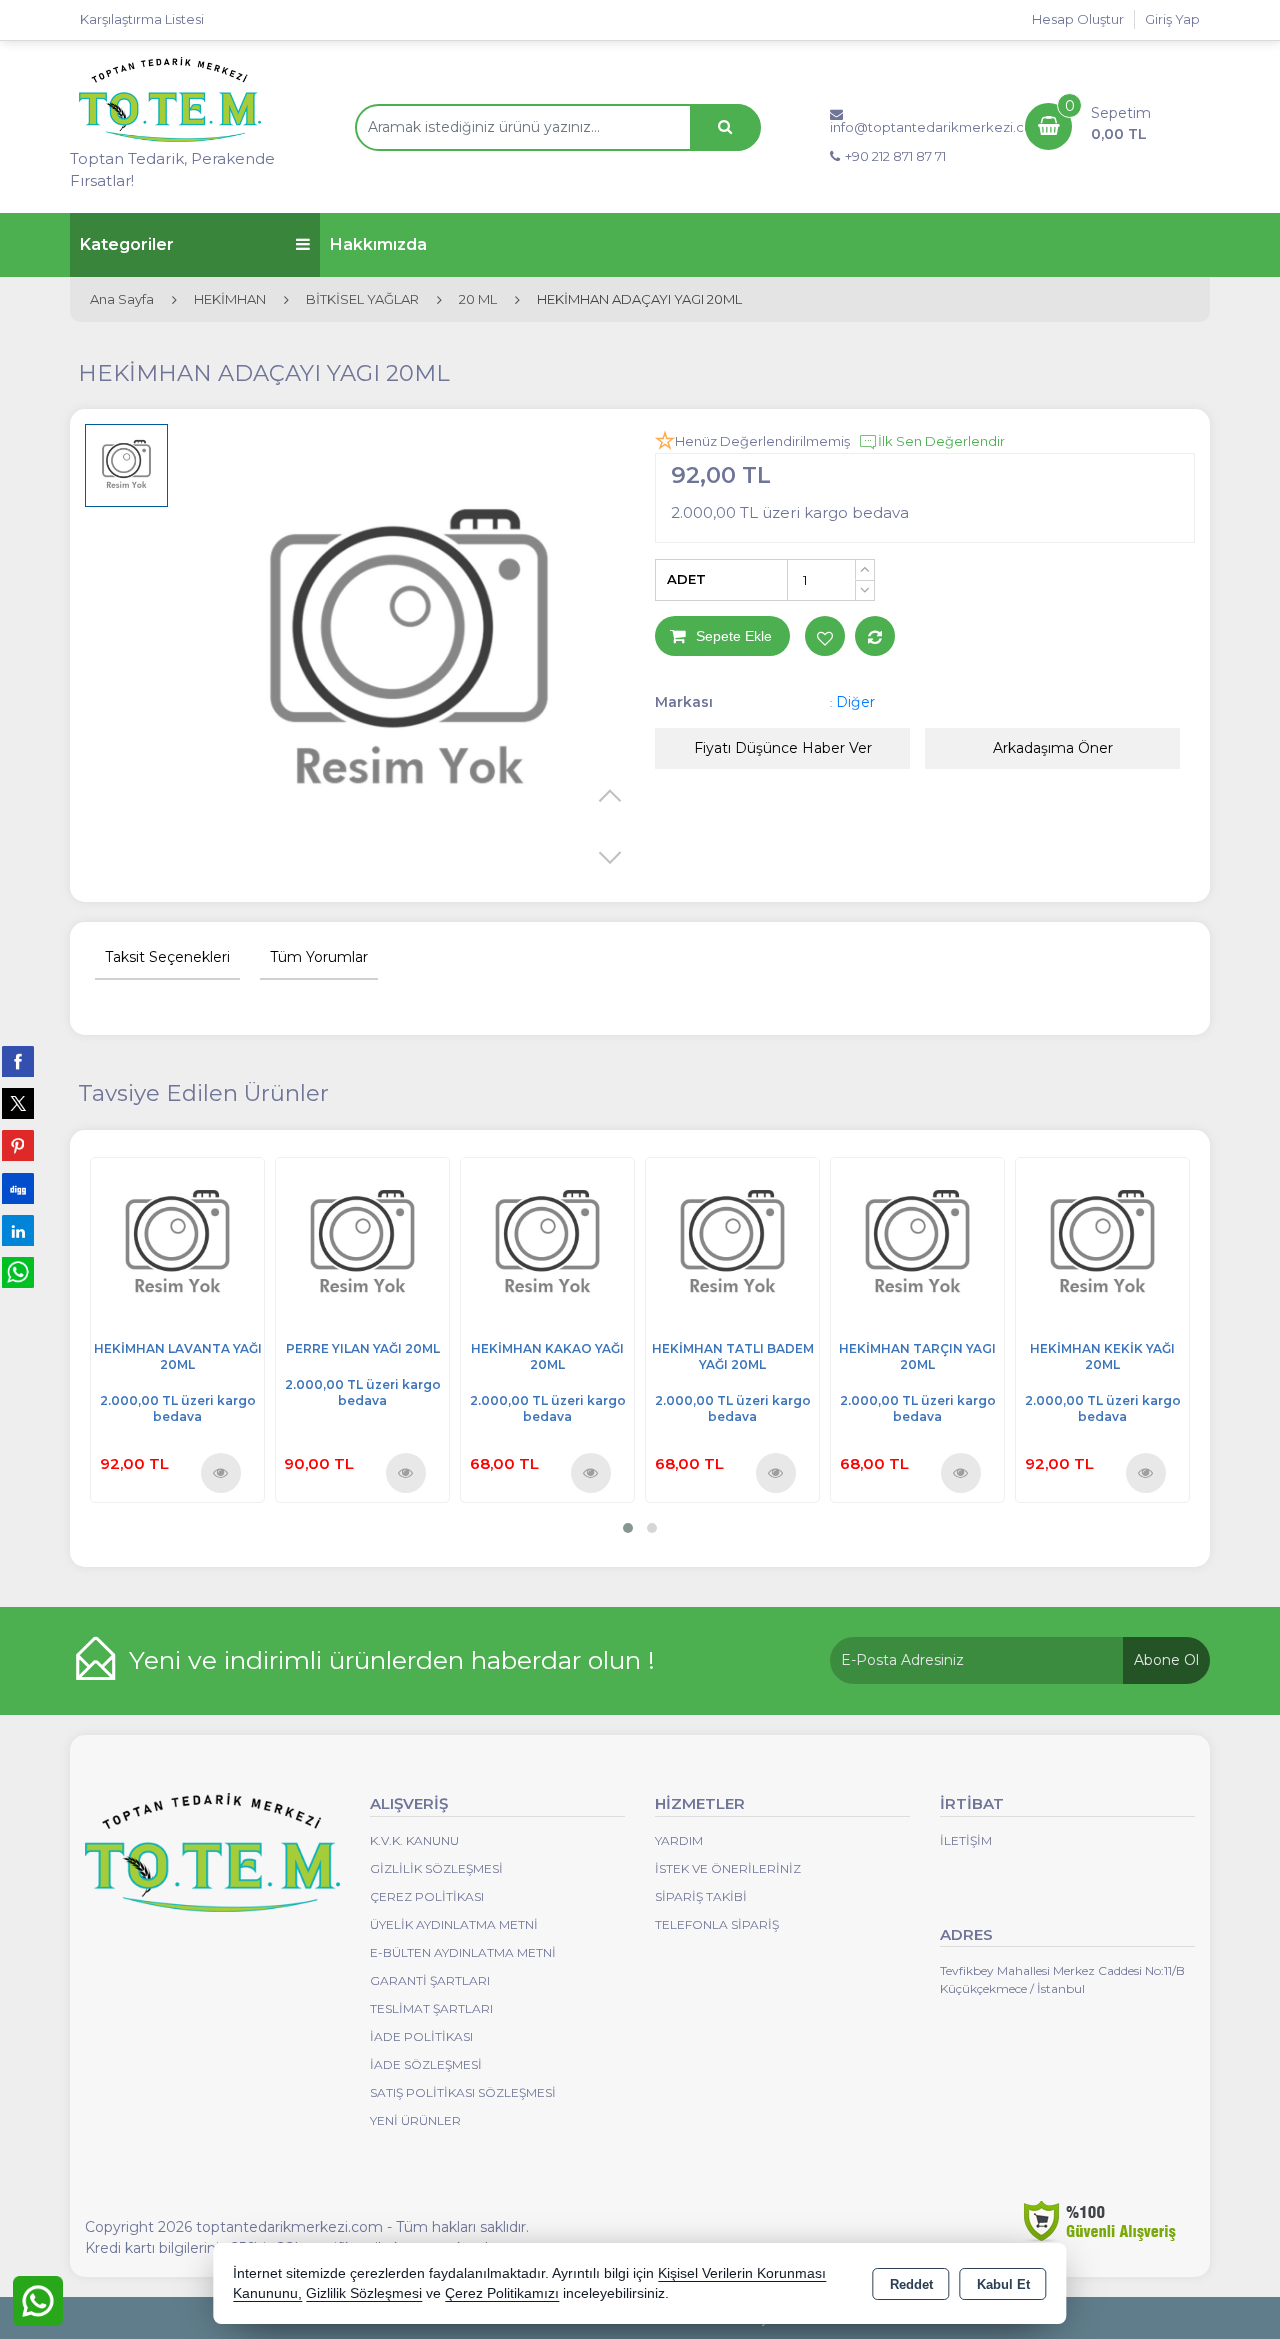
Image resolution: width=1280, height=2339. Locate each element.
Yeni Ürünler (415, 2120)
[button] (628, 1528)
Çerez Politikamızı (502, 2293)
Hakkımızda (378, 244)
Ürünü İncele (221, 1472)
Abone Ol (1166, 1660)
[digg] (18, 1188)
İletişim (966, 1840)
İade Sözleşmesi (426, 2064)
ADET (686, 579)
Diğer (855, 702)
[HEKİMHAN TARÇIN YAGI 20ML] (917, 1242)
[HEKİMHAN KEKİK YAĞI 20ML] (1102, 1242)
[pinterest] (18, 1145)
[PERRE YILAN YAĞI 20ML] (362, 1242)
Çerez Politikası (427, 1896)
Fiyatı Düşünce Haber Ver (783, 748)
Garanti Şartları (430, 1980)
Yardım (679, 1840)
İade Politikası (421, 2036)
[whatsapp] (18, 1272)
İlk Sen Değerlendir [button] (941, 441)
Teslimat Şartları (431, 2008)
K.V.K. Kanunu (414, 1840)
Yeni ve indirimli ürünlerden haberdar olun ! (392, 1660)
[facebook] (18, 1061)
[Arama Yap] (725, 127)
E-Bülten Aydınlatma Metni (463, 1952)
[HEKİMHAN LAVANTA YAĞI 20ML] (177, 1242)
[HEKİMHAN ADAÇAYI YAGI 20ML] (409, 655)
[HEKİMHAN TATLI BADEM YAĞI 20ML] (732, 1242)
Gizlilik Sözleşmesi (436, 1868)
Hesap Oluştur (1078, 19)
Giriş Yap (1172, 19)
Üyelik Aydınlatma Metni (454, 1924)
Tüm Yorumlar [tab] (319, 957)
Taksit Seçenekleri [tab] (167, 957)
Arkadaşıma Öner (1053, 748)
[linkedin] (18, 1230)
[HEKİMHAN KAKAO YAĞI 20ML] (547, 1242)
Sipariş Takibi (701, 1896)
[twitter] (18, 1103)
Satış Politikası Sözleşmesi (463, 2092)
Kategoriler (127, 244)
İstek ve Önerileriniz (728, 1868)
